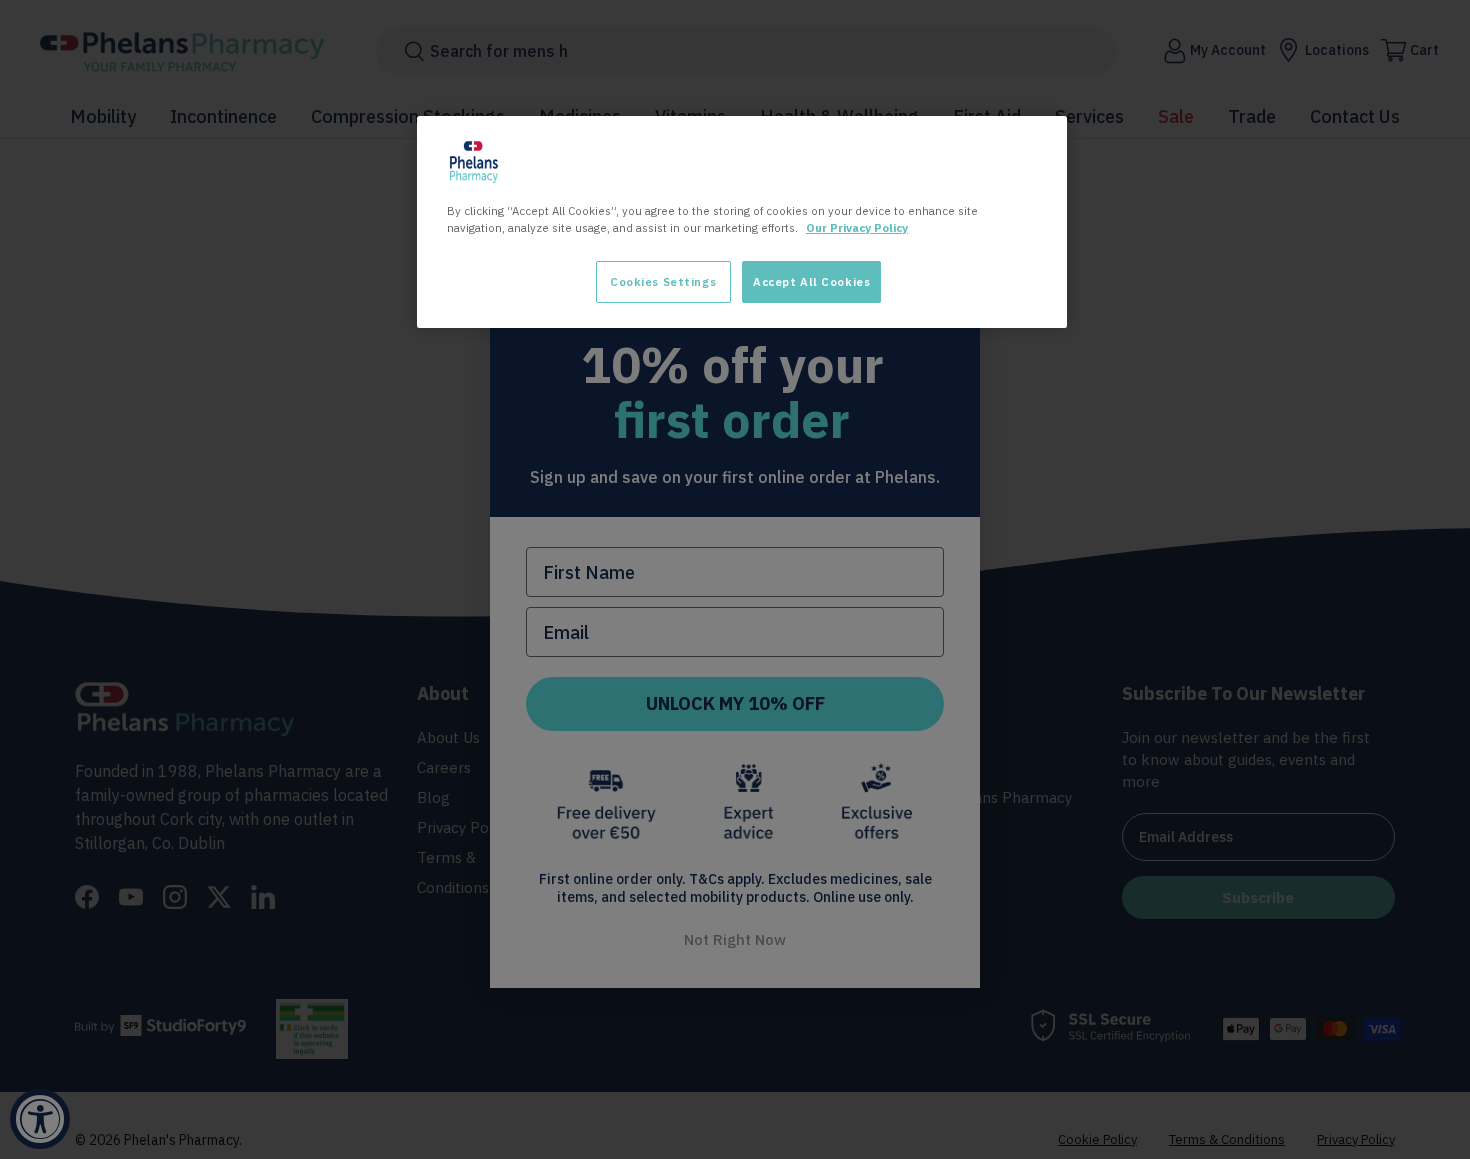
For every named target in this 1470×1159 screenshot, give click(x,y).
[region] (742, 222)
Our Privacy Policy (857, 227)
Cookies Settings (663, 281)
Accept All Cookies (811, 281)
